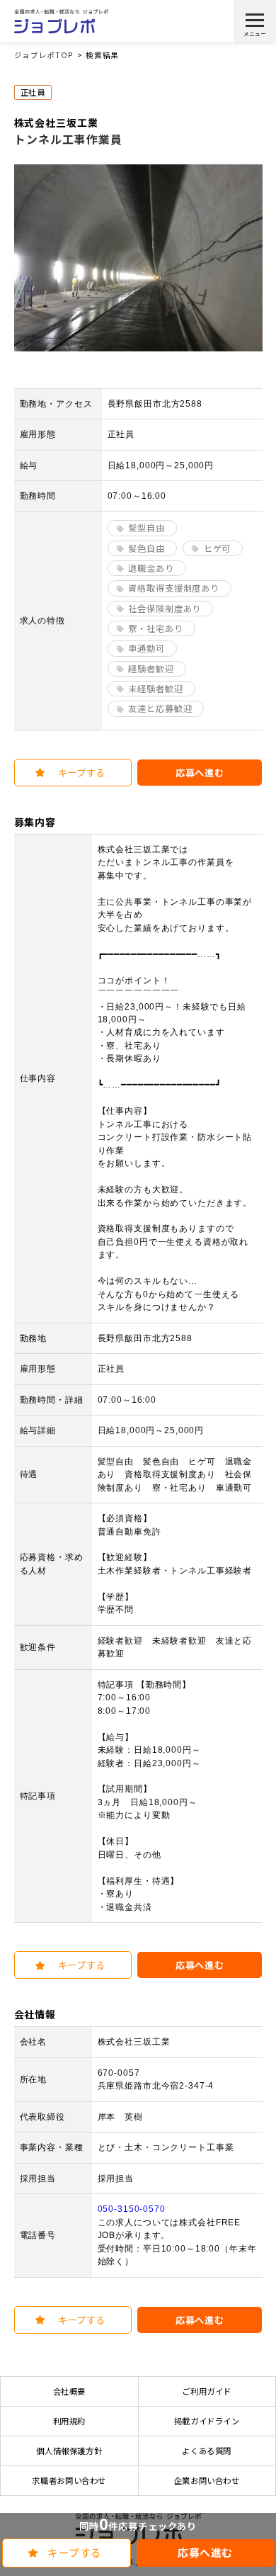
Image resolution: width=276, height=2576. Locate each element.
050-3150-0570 (132, 2209)
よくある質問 (207, 2451)
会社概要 (69, 2391)
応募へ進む (205, 2552)
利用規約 (69, 2421)
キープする (75, 2552)
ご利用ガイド (207, 2391)
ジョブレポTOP (44, 55)
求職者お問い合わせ (69, 2480)
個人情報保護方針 (69, 2451)
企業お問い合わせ (207, 2480)
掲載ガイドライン (207, 2421)
